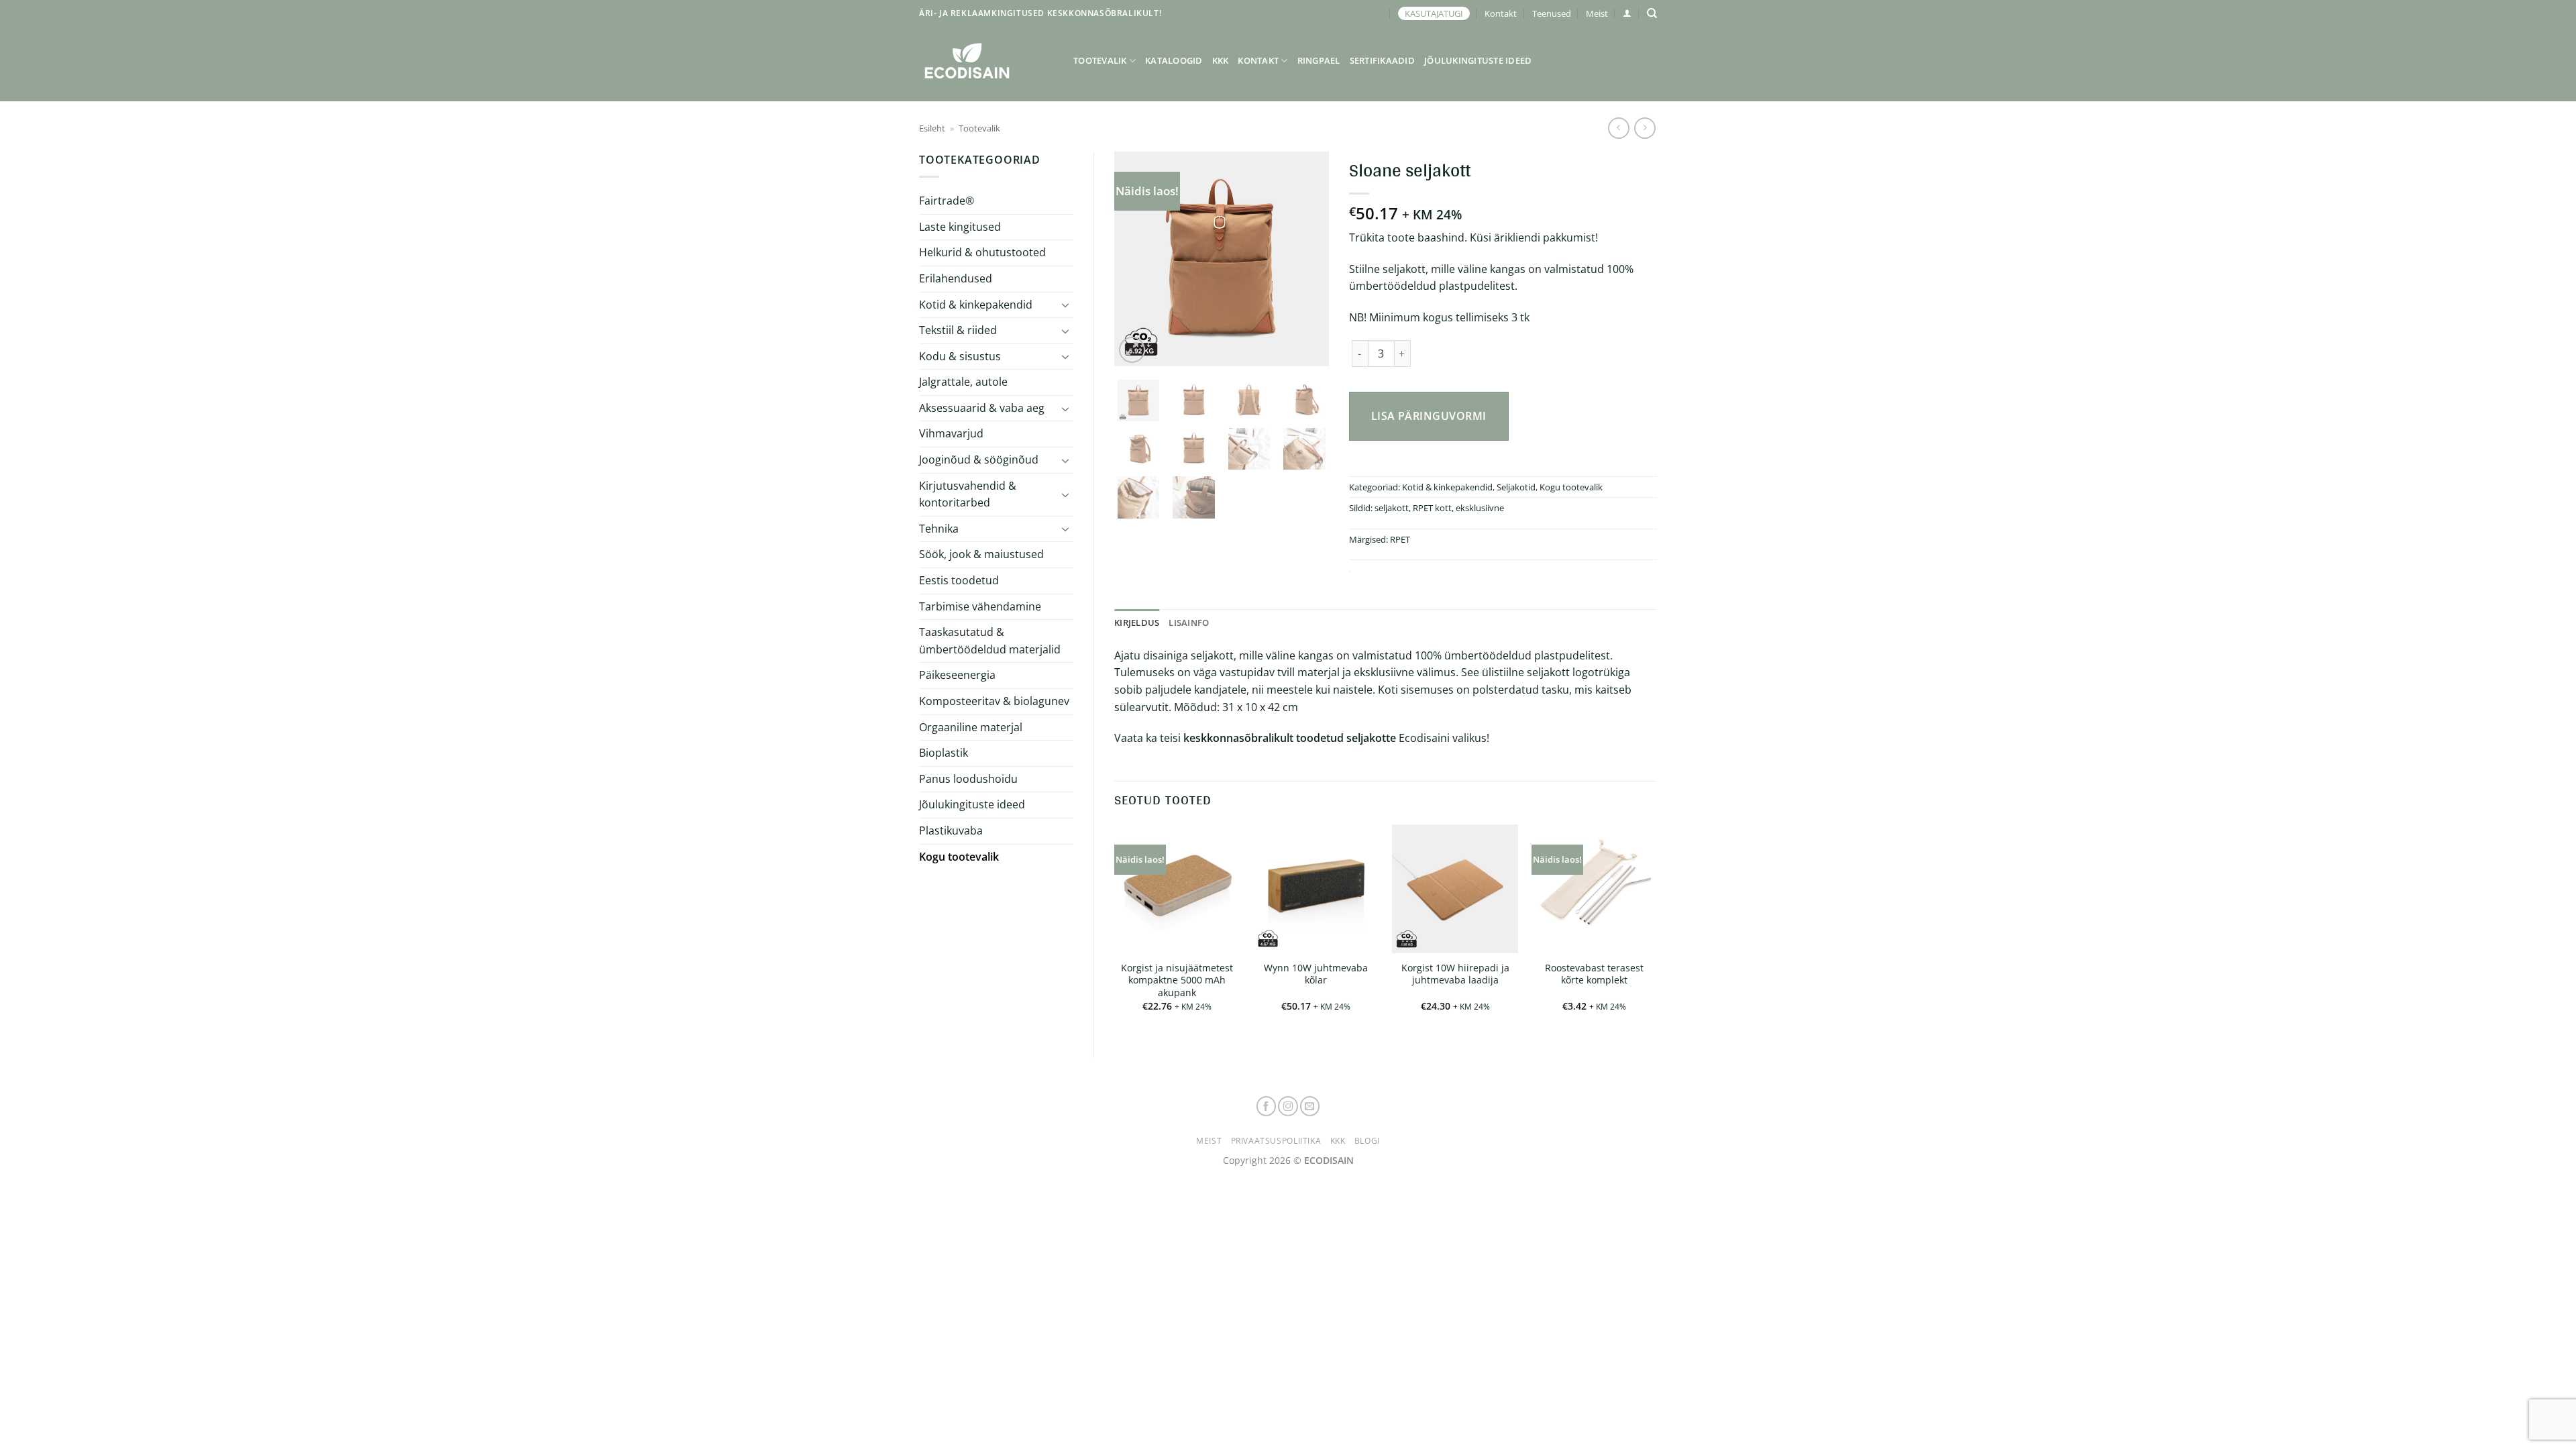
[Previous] (1136, 259)
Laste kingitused (960, 227)
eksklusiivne (1480, 508)
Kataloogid (1174, 60)
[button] (1627, 13)
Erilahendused (956, 278)
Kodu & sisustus (960, 356)
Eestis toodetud (959, 580)
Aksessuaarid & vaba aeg (982, 408)
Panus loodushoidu (968, 779)
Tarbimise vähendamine (980, 606)
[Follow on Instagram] (1288, 1106)
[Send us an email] (1310, 1106)
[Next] (1307, 259)
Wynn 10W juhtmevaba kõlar (1316, 974)
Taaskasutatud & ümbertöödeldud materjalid (990, 641)
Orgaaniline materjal (971, 727)
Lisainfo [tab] (1189, 623)
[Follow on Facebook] (1267, 1106)
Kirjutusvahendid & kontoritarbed (968, 494)
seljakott (1392, 508)
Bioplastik (944, 753)
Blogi (1367, 1141)
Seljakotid (1516, 487)
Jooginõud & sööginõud (979, 460)
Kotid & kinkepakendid (976, 305)
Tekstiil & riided (958, 330)
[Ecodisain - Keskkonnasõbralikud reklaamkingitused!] (986, 61)
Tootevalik (1100, 60)
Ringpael (1319, 60)
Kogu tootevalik (959, 857)
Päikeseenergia (957, 675)
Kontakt (1501, 13)
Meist (1597, 13)
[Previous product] (1645, 128)
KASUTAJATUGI (1434, 13)
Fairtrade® (947, 201)
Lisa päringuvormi (1429, 416)
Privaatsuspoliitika (1276, 1141)
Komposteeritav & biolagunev (994, 701)
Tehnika (939, 529)
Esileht (932, 128)
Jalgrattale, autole (963, 382)
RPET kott (1432, 508)
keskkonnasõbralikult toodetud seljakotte (1290, 738)
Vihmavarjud (951, 433)
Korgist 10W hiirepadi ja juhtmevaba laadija (1455, 974)
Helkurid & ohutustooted (982, 252)
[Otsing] (1652, 13)
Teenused (1552, 13)
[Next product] (1618, 128)
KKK (1221, 60)
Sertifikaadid (1382, 60)
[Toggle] (1065, 305)
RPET (1400, 539)
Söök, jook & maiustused (981, 554)
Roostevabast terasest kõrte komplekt (1594, 974)
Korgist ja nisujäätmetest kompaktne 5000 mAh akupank (1177, 980)
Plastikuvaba (951, 830)
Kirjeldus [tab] (1137, 623)
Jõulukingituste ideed (1478, 60)
